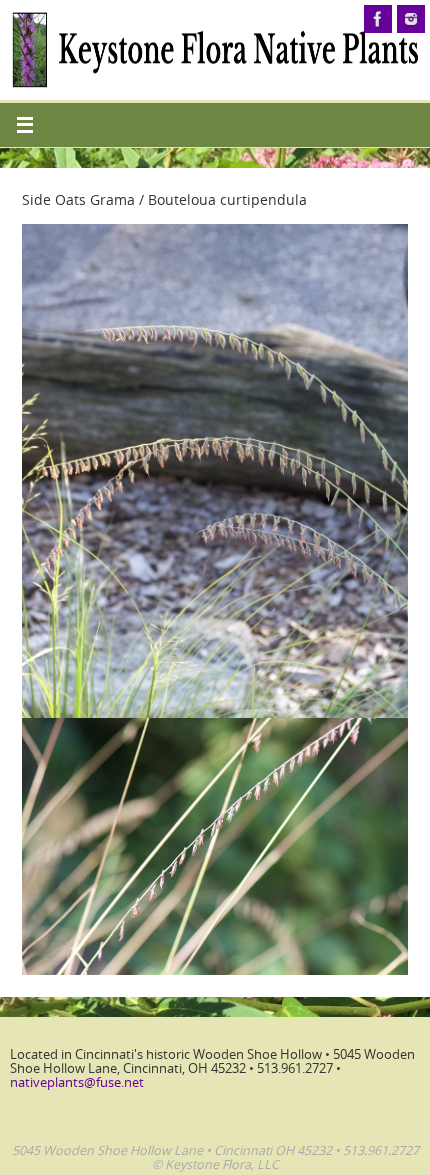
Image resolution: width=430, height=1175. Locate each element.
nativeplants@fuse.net (77, 1082)
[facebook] (378, 19)
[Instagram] (411, 19)
